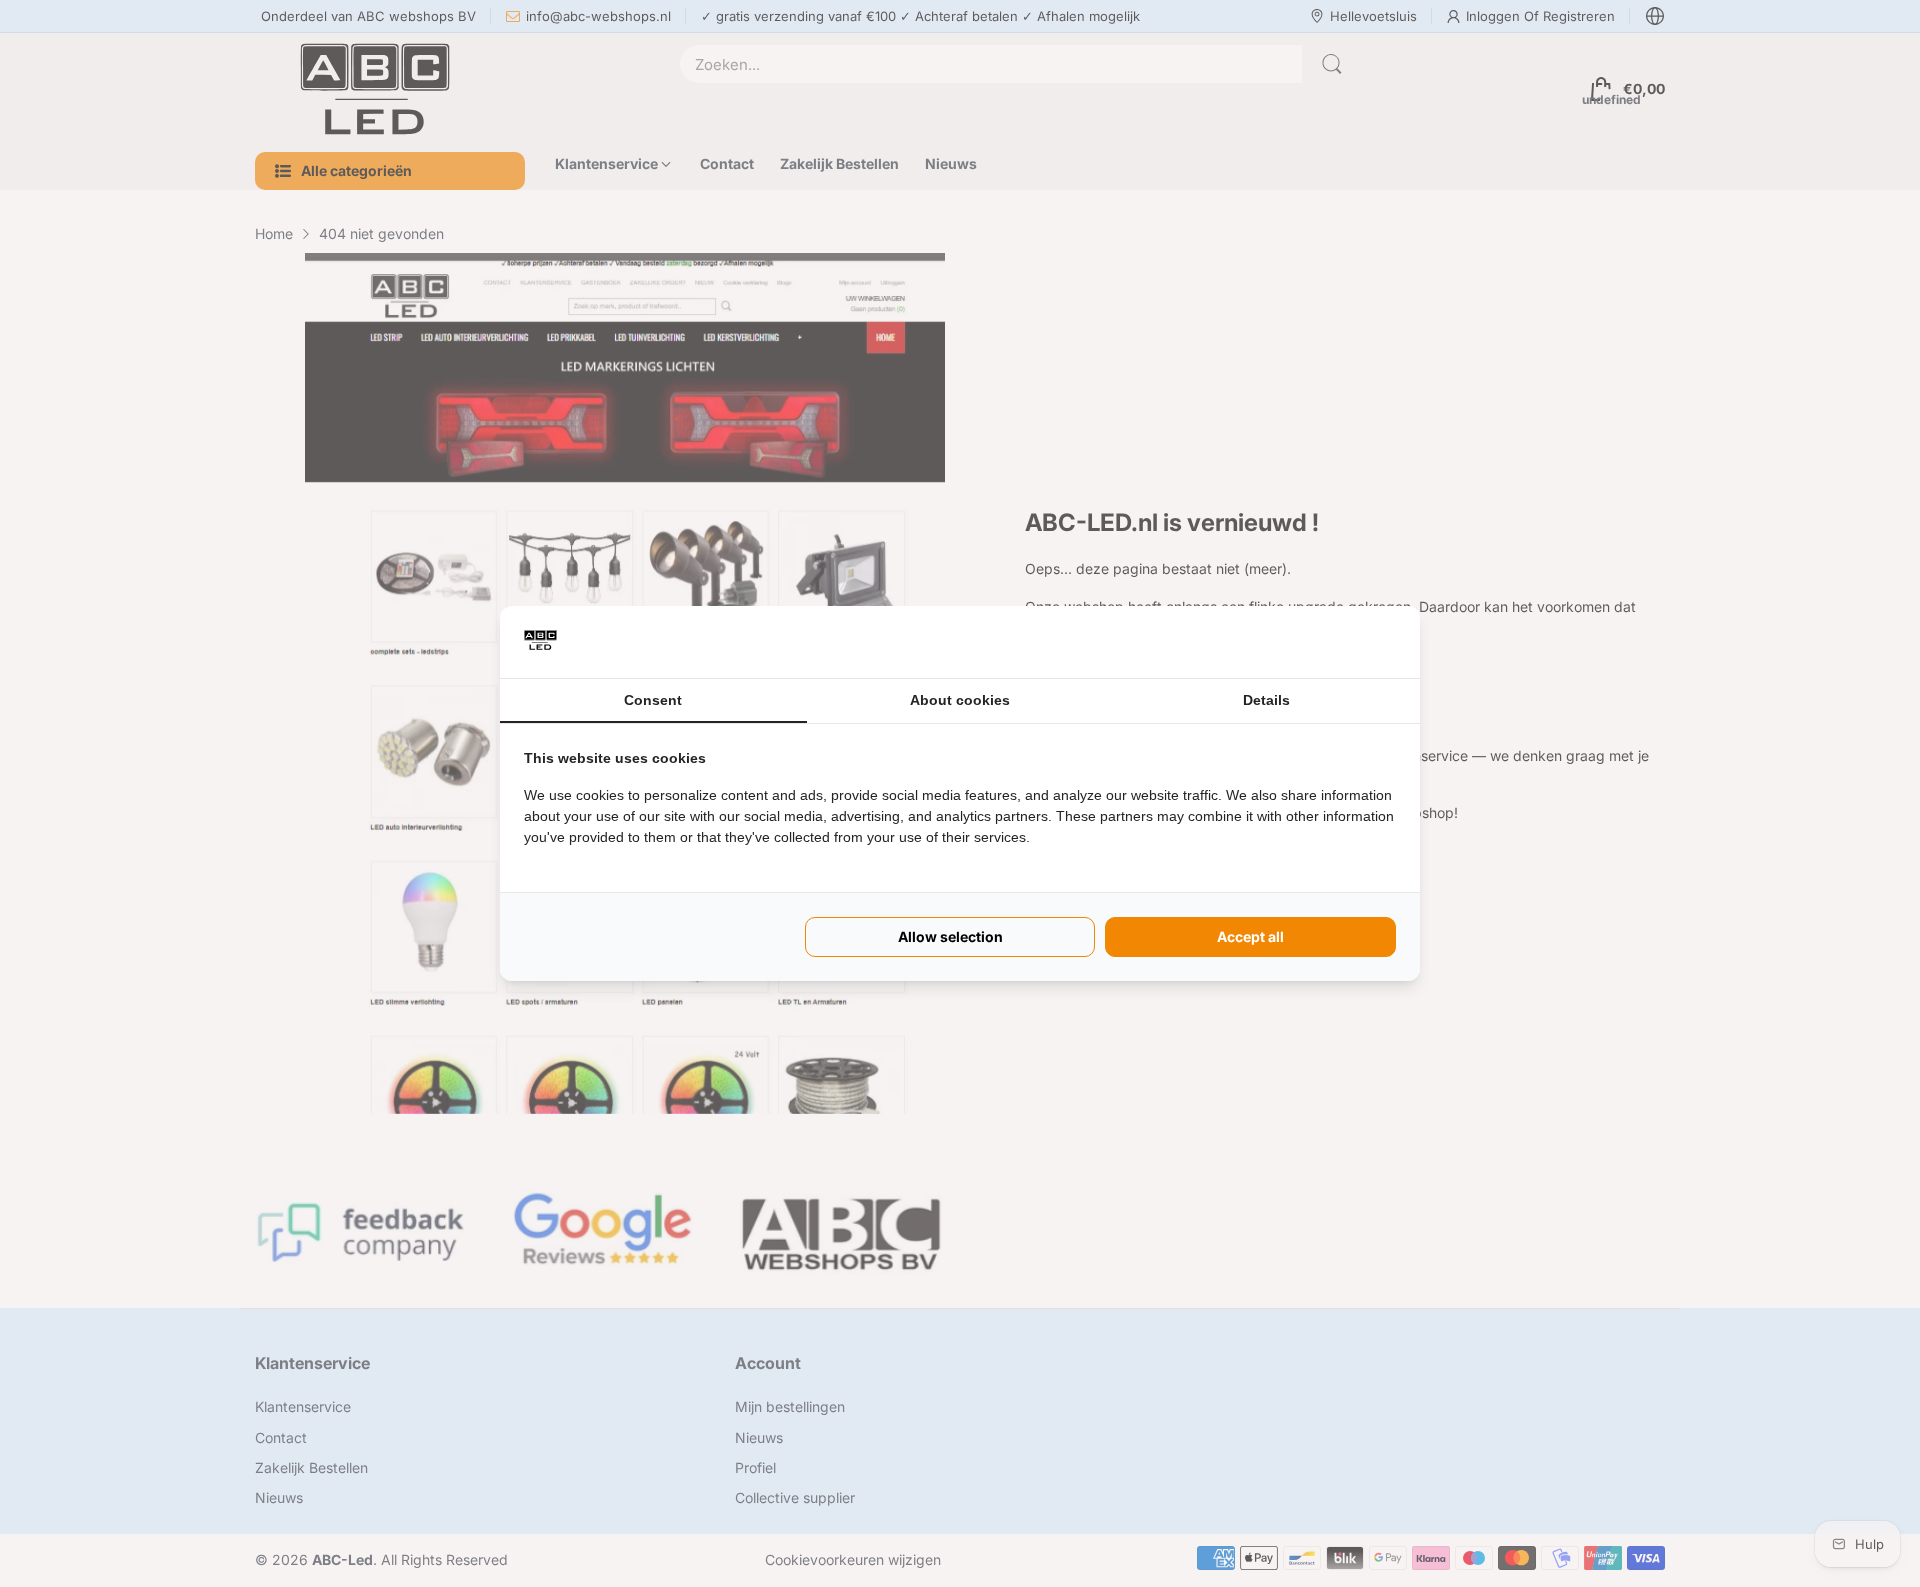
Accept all (1250, 936)
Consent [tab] (653, 700)
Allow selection (950, 936)
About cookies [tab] (960, 700)
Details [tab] (1266, 700)
